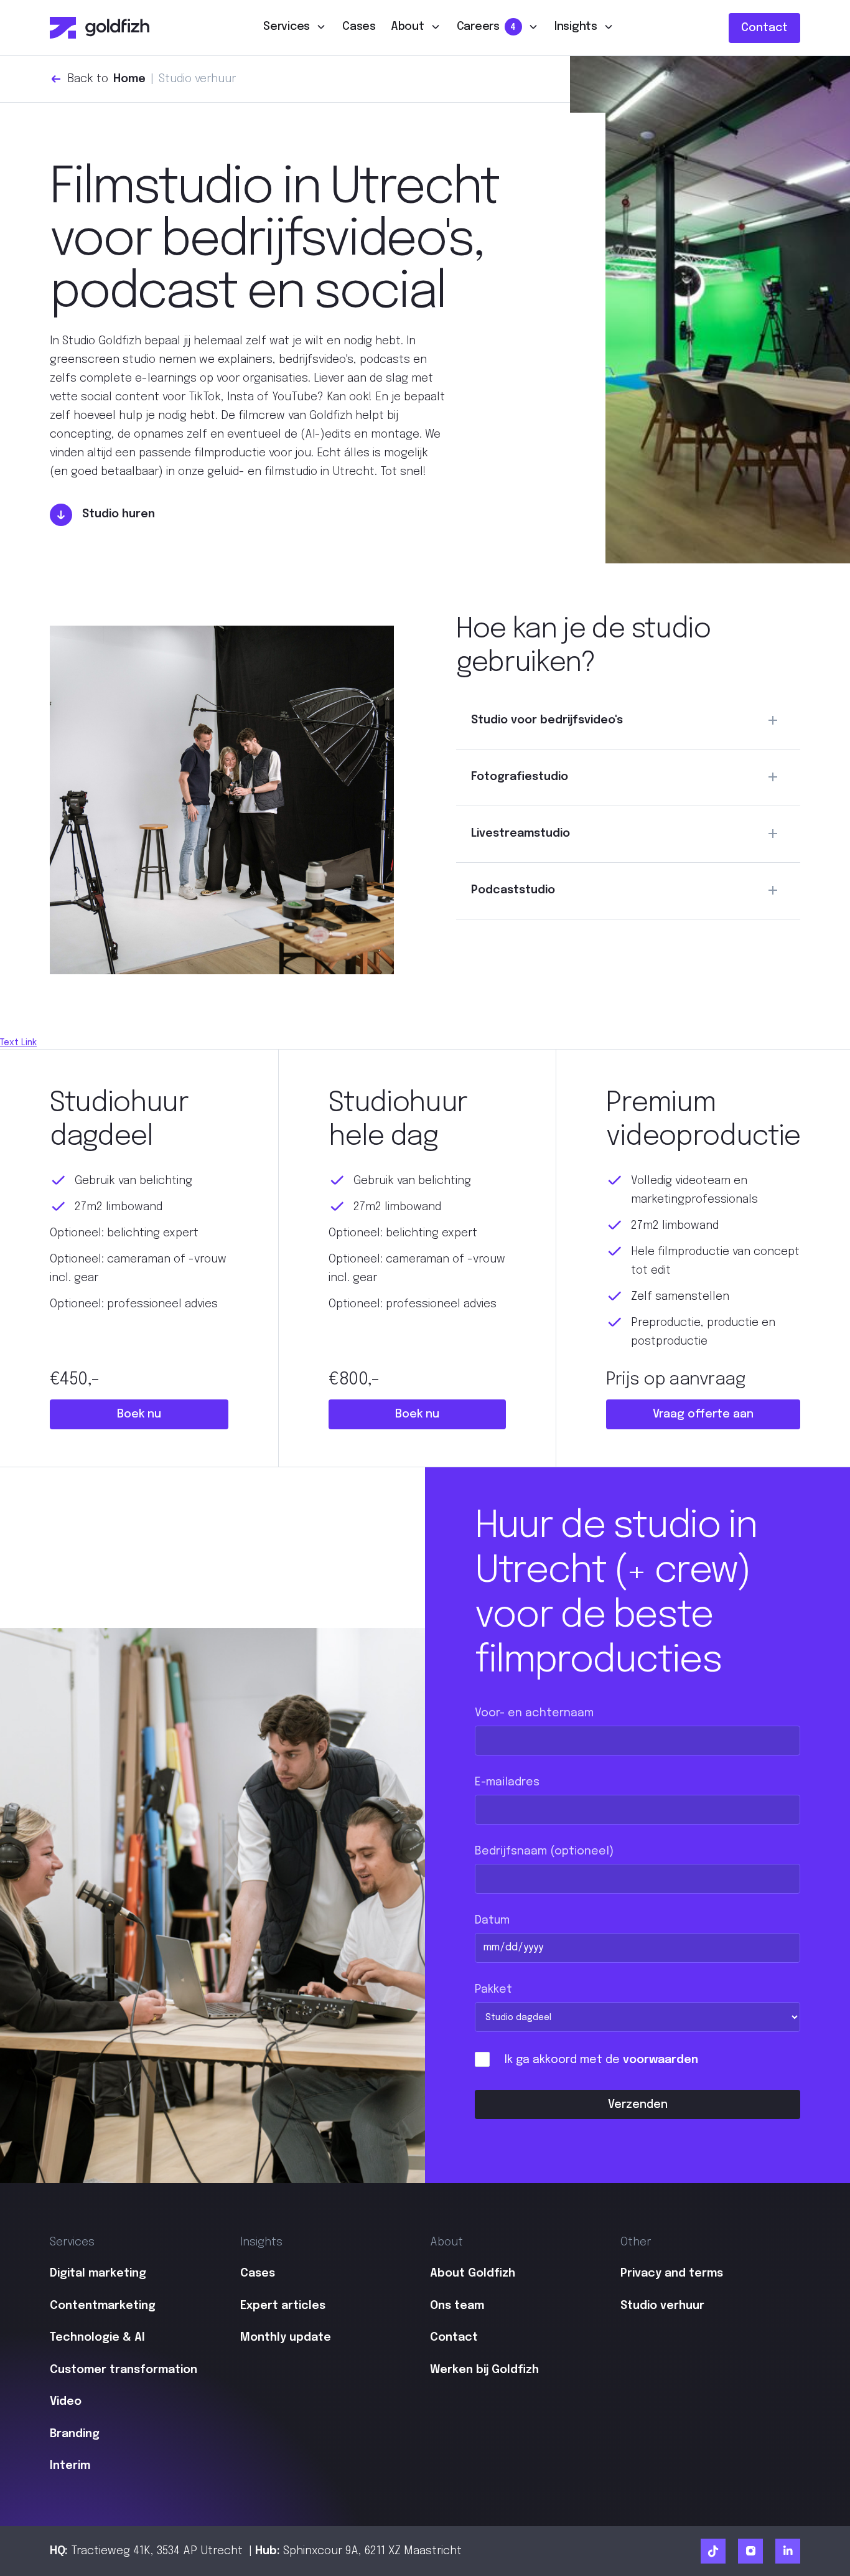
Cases (359, 27)
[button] (295, 28)
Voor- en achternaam (534, 1713)
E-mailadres (507, 1782)
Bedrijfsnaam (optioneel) (544, 1851)
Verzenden (638, 2105)
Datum (492, 1920)
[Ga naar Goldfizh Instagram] (750, 2551)
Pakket (493, 1990)
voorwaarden (661, 2060)
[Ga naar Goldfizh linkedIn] (788, 2551)
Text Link (18, 1043)
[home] (100, 28)
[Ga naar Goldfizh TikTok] (713, 2551)
